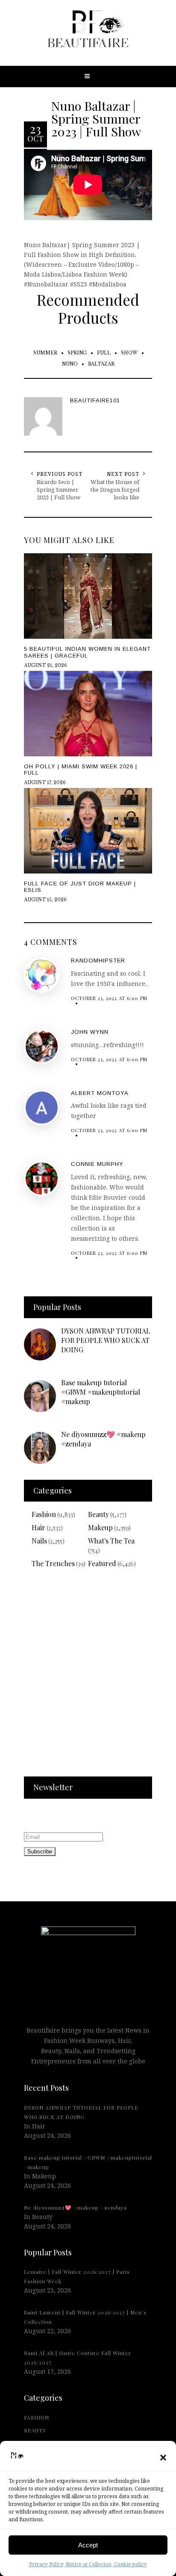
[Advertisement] (88, 1678)
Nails (39, 1541)
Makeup (100, 1527)
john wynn (90, 1032)
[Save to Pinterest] (9, 1307)
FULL (104, 353)
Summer (45, 353)
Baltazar (101, 364)
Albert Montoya (100, 1093)
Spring (77, 353)
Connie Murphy (97, 1164)
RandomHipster (98, 960)
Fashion (44, 1514)
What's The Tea (111, 1541)
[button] (163, 2458)
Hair (38, 1527)
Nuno (70, 364)
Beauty (98, 1514)
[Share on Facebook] (9, 1287)
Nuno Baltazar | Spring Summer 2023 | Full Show (96, 118)
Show (129, 353)
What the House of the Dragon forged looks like (115, 490)
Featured (102, 1563)
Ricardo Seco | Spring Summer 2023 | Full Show (59, 490)
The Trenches (53, 1563)
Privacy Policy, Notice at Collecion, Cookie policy (88, 2564)
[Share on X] (9, 1267)
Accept (88, 2545)
